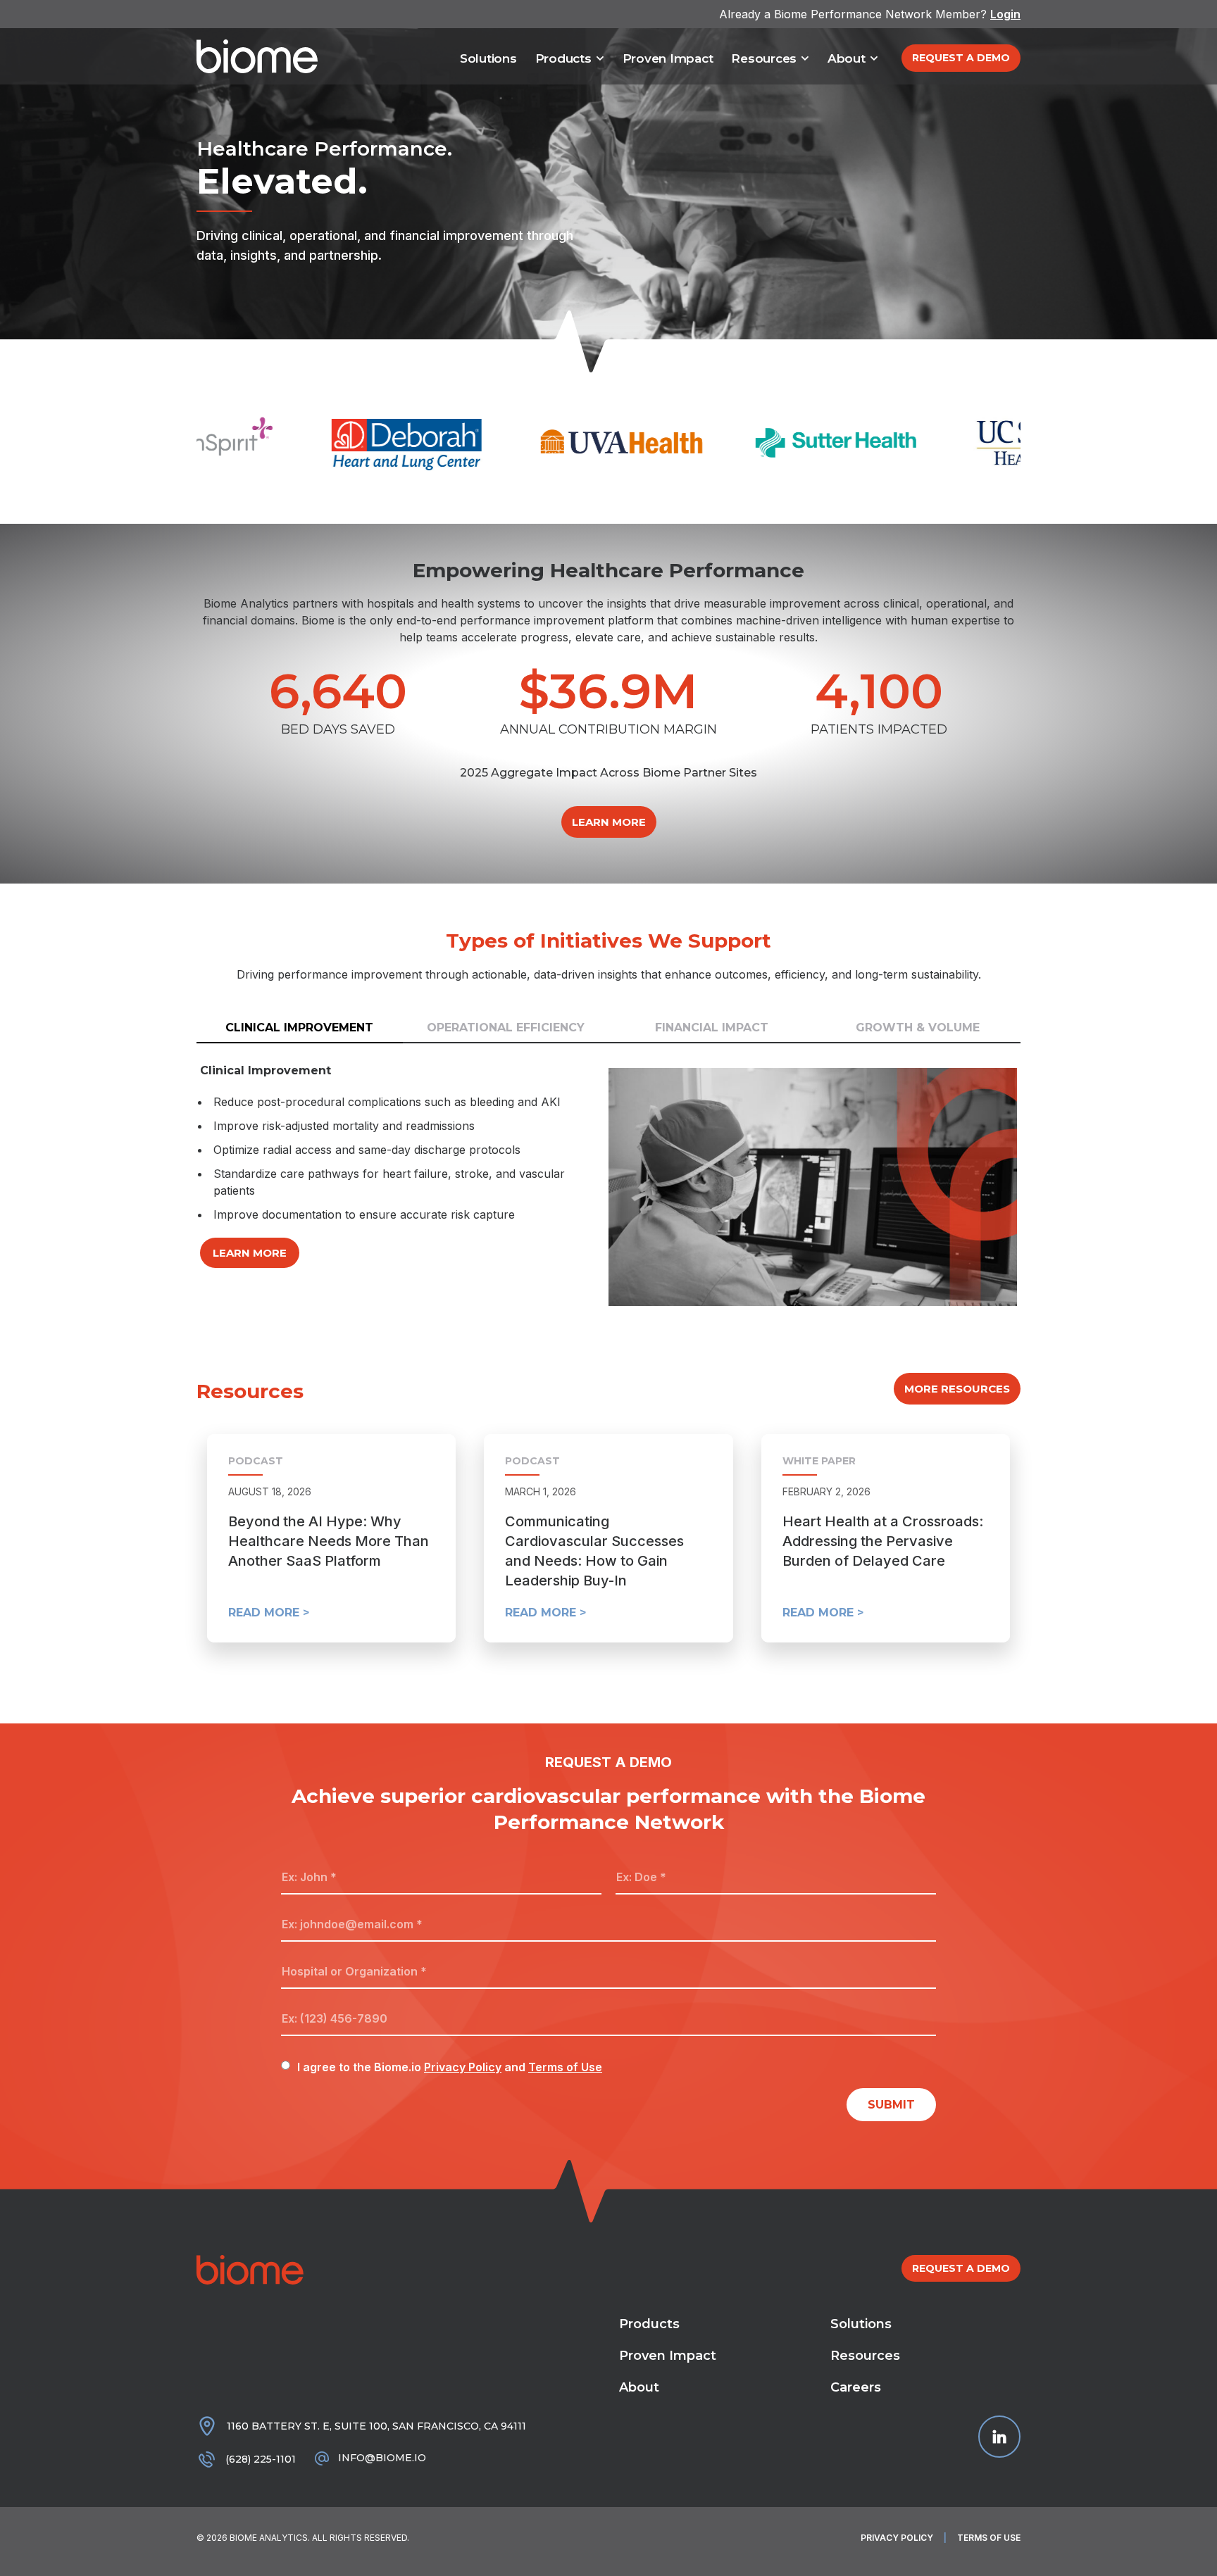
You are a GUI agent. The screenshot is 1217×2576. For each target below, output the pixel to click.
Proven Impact (668, 58)
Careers (856, 2387)
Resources (764, 58)
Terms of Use (565, 2067)
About (847, 58)
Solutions (488, 58)
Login (1005, 14)
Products (563, 58)
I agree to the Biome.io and (450, 2067)
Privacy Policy (463, 2067)
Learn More (250, 1253)
